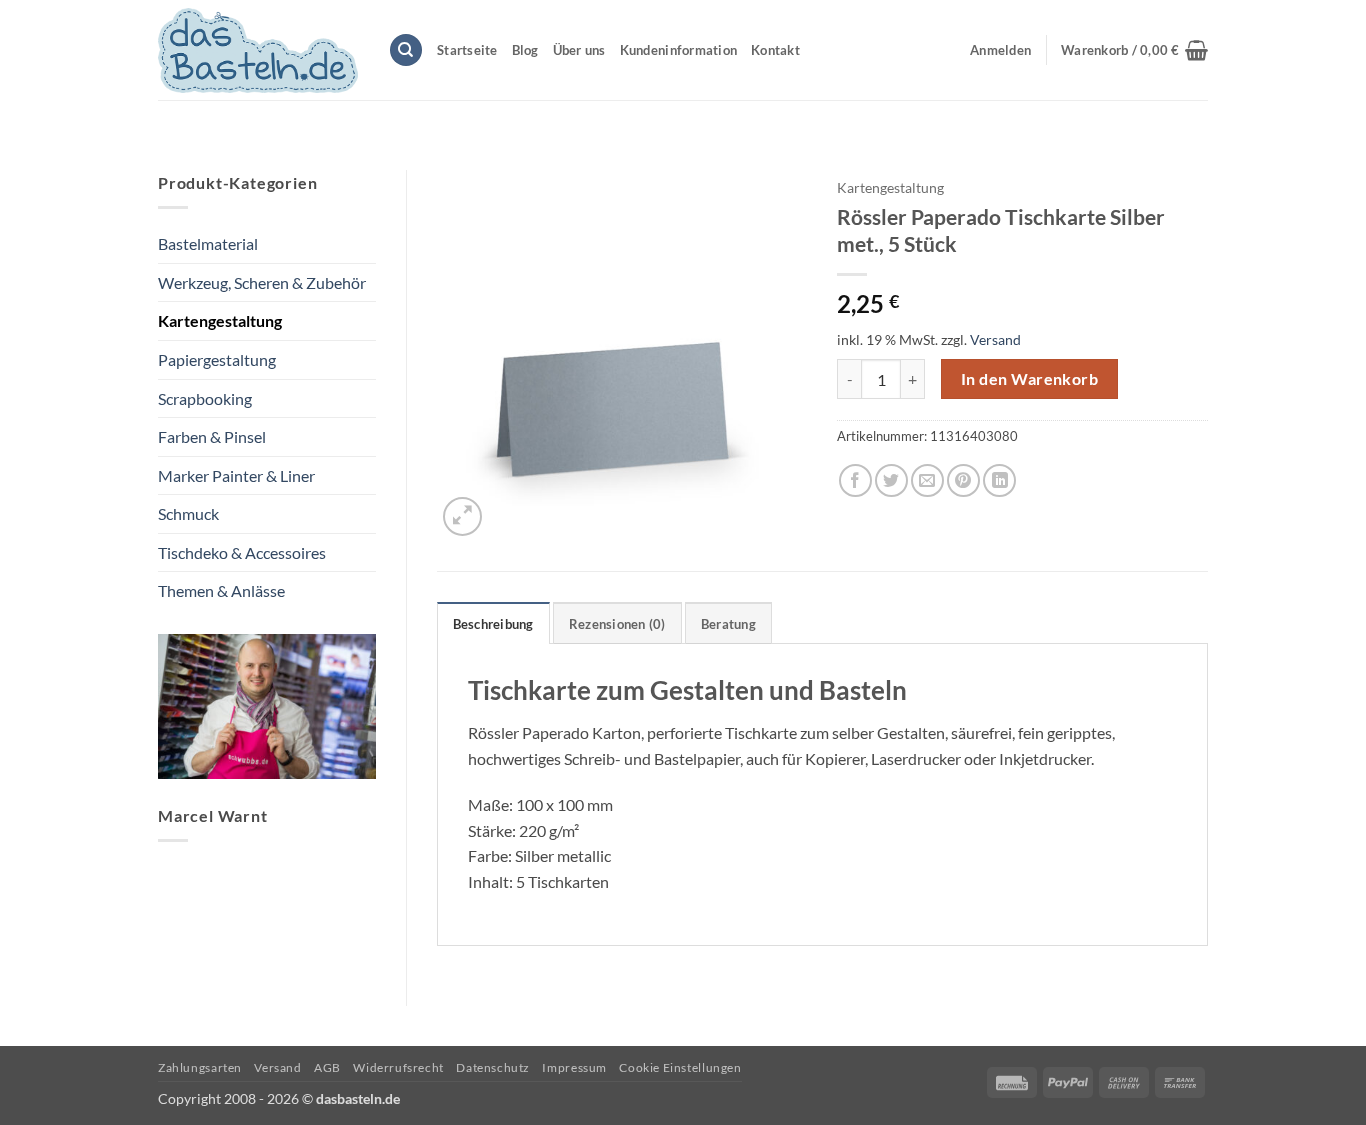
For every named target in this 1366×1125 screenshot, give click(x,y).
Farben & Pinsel (212, 436)
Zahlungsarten (200, 1067)
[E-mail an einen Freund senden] (927, 480)
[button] (1134, 50)
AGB (327, 1067)
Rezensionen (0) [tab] (617, 624)
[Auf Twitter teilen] (891, 480)
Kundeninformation (678, 50)
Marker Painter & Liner (236, 475)
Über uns (579, 50)
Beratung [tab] (728, 624)
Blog (525, 50)
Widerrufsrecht (398, 1067)
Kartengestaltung (220, 320)
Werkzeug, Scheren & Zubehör (262, 282)
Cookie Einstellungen (680, 1067)
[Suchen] (406, 50)
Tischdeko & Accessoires (242, 552)
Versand (995, 339)
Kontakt (775, 50)
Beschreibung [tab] (493, 624)
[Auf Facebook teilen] (855, 480)
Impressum (574, 1067)
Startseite (467, 50)
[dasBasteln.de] (258, 50)
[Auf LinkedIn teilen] (999, 480)
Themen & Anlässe (221, 590)
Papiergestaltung (217, 359)
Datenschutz (493, 1067)
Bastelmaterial (208, 243)
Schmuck (188, 513)
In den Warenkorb (1029, 379)
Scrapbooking (205, 398)
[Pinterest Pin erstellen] (963, 480)
